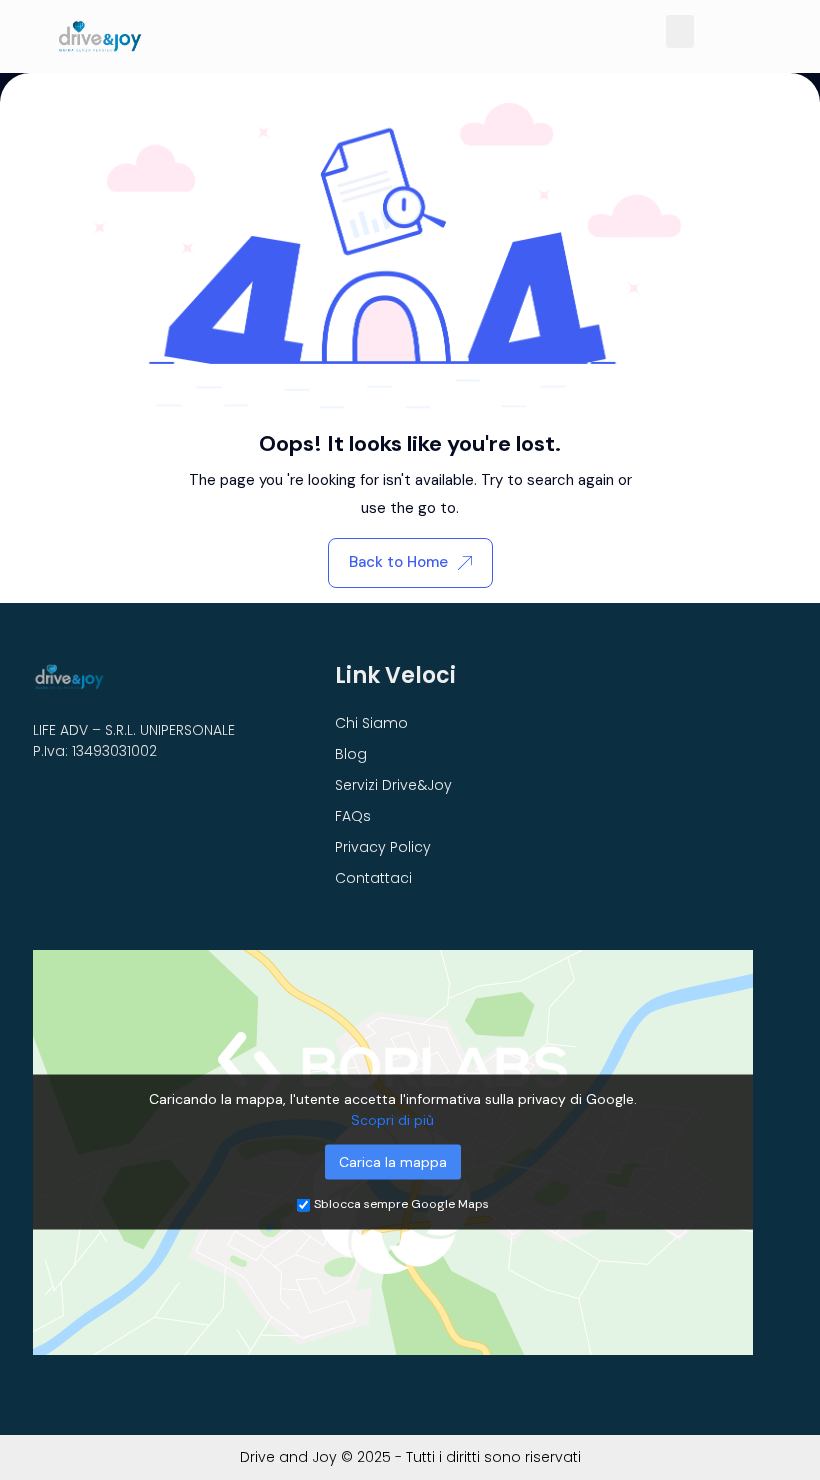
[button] (680, 31)
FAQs (353, 816)
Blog (351, 754)
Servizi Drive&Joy (393, 785)
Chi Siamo (371, 723)
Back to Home (398, 562)
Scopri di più (392, 1120)
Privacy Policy (383, 847)
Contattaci (373, 878)
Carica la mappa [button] (393, 1162)
